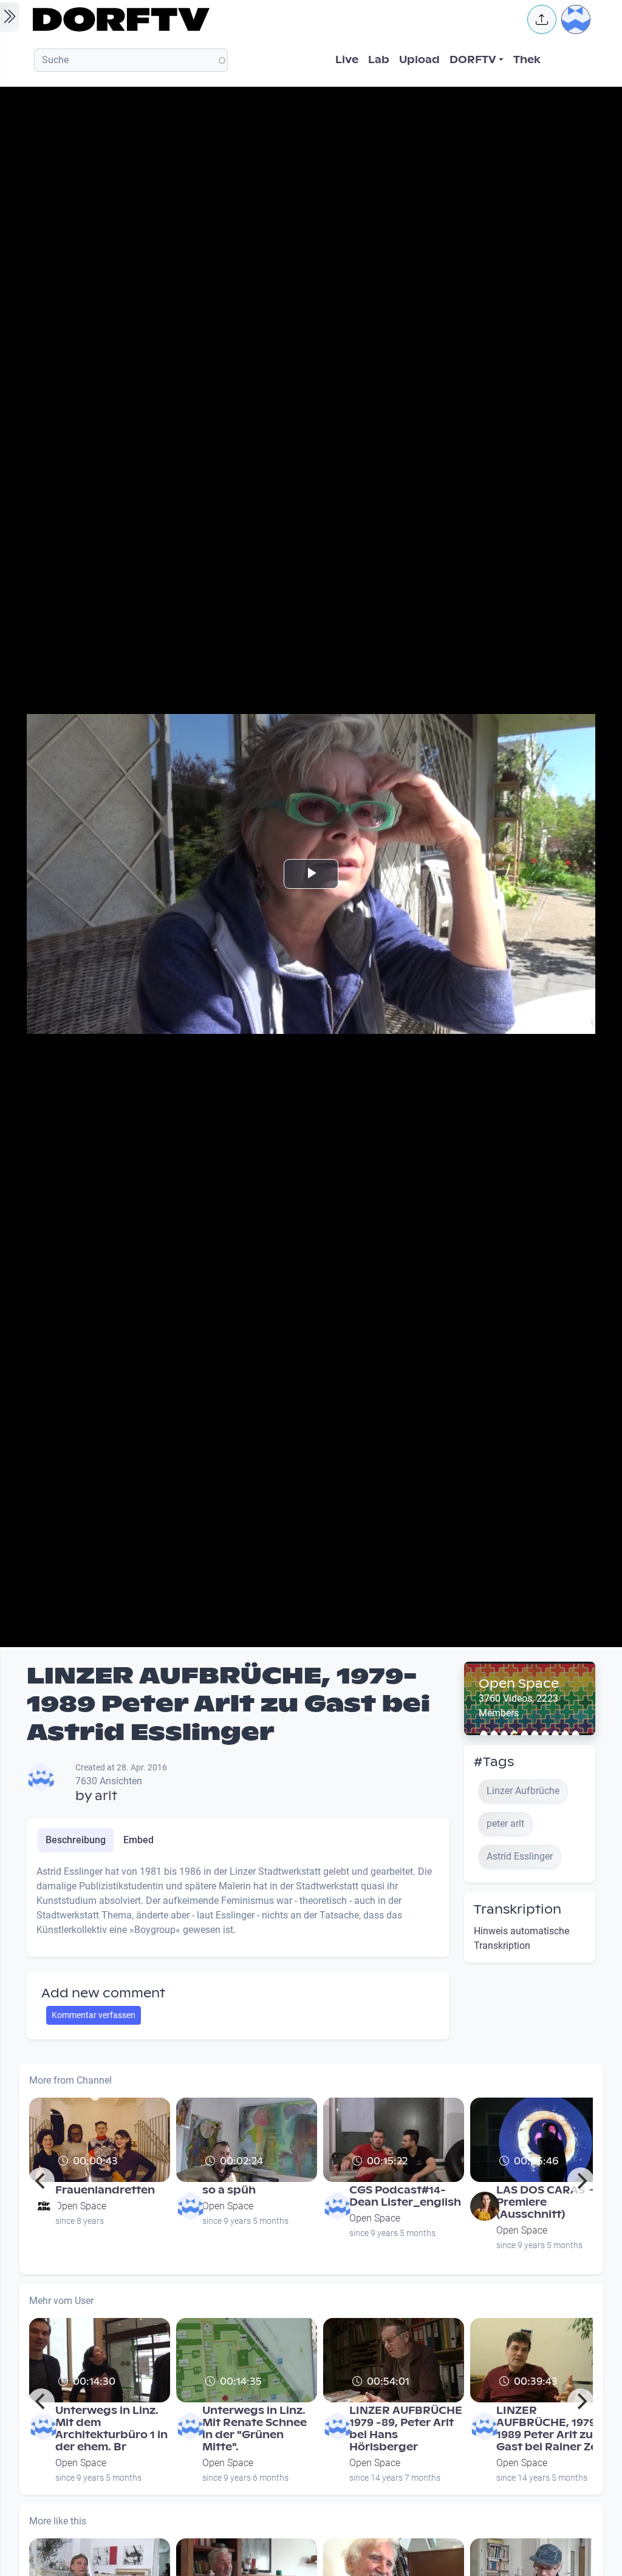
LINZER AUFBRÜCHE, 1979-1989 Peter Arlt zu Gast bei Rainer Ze (549, 2429)
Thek (527, 60)
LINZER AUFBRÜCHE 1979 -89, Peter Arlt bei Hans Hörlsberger (406, 2429)
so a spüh (229, 2190)
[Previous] (41, 2181)
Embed (138, 1840)
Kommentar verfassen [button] (94, 2015)
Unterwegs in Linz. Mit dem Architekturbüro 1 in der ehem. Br (111, 2429)
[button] (542, 19)
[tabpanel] (238, 1906)
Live (347, 60)
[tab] (76, 1840)
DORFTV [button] (473, 60)
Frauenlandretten (105, 2190)
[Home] (272, 19)
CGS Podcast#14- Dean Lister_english (405, 2196)
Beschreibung (76, 1840)
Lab (379, 60)
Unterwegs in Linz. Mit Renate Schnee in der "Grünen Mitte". (255, 2429)
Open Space (519, 1684)
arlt (106, 1796)
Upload (419, 60)
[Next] (581, 2181)
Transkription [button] (518, 1909)
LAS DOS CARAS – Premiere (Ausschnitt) (546, 2202)
